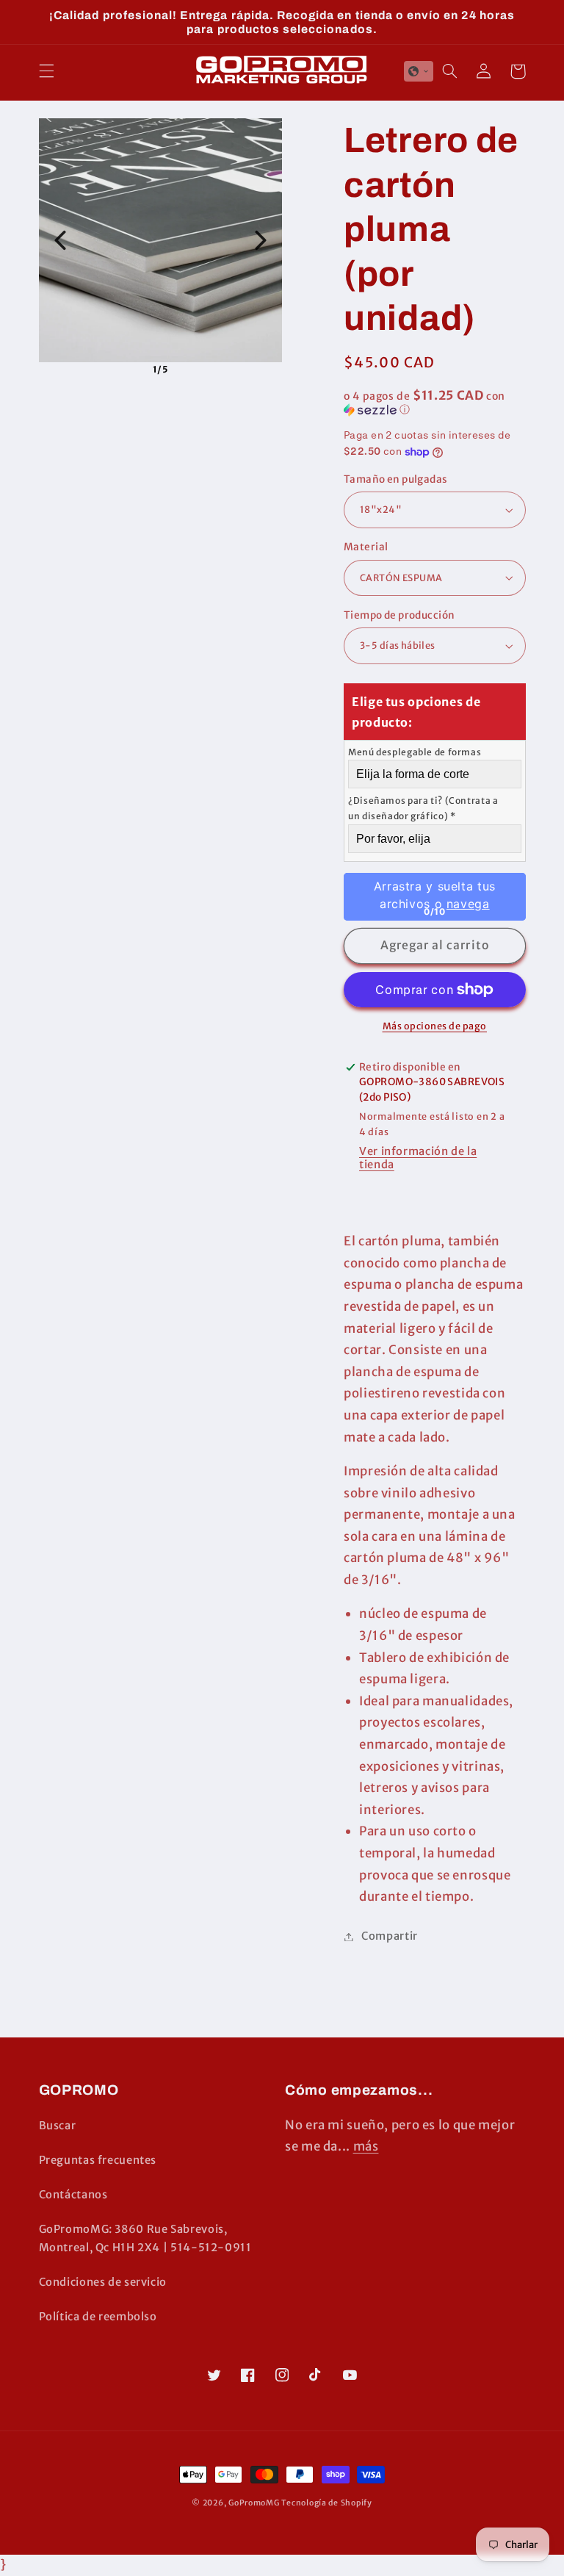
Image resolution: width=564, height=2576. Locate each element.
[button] (46, 71)
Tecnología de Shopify (326, 2503)
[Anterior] (60, 240)
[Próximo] (261, 240)
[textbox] (435, 752)
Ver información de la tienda (418, 1158)
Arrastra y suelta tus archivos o (435, 894)
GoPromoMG (254, 2503)
